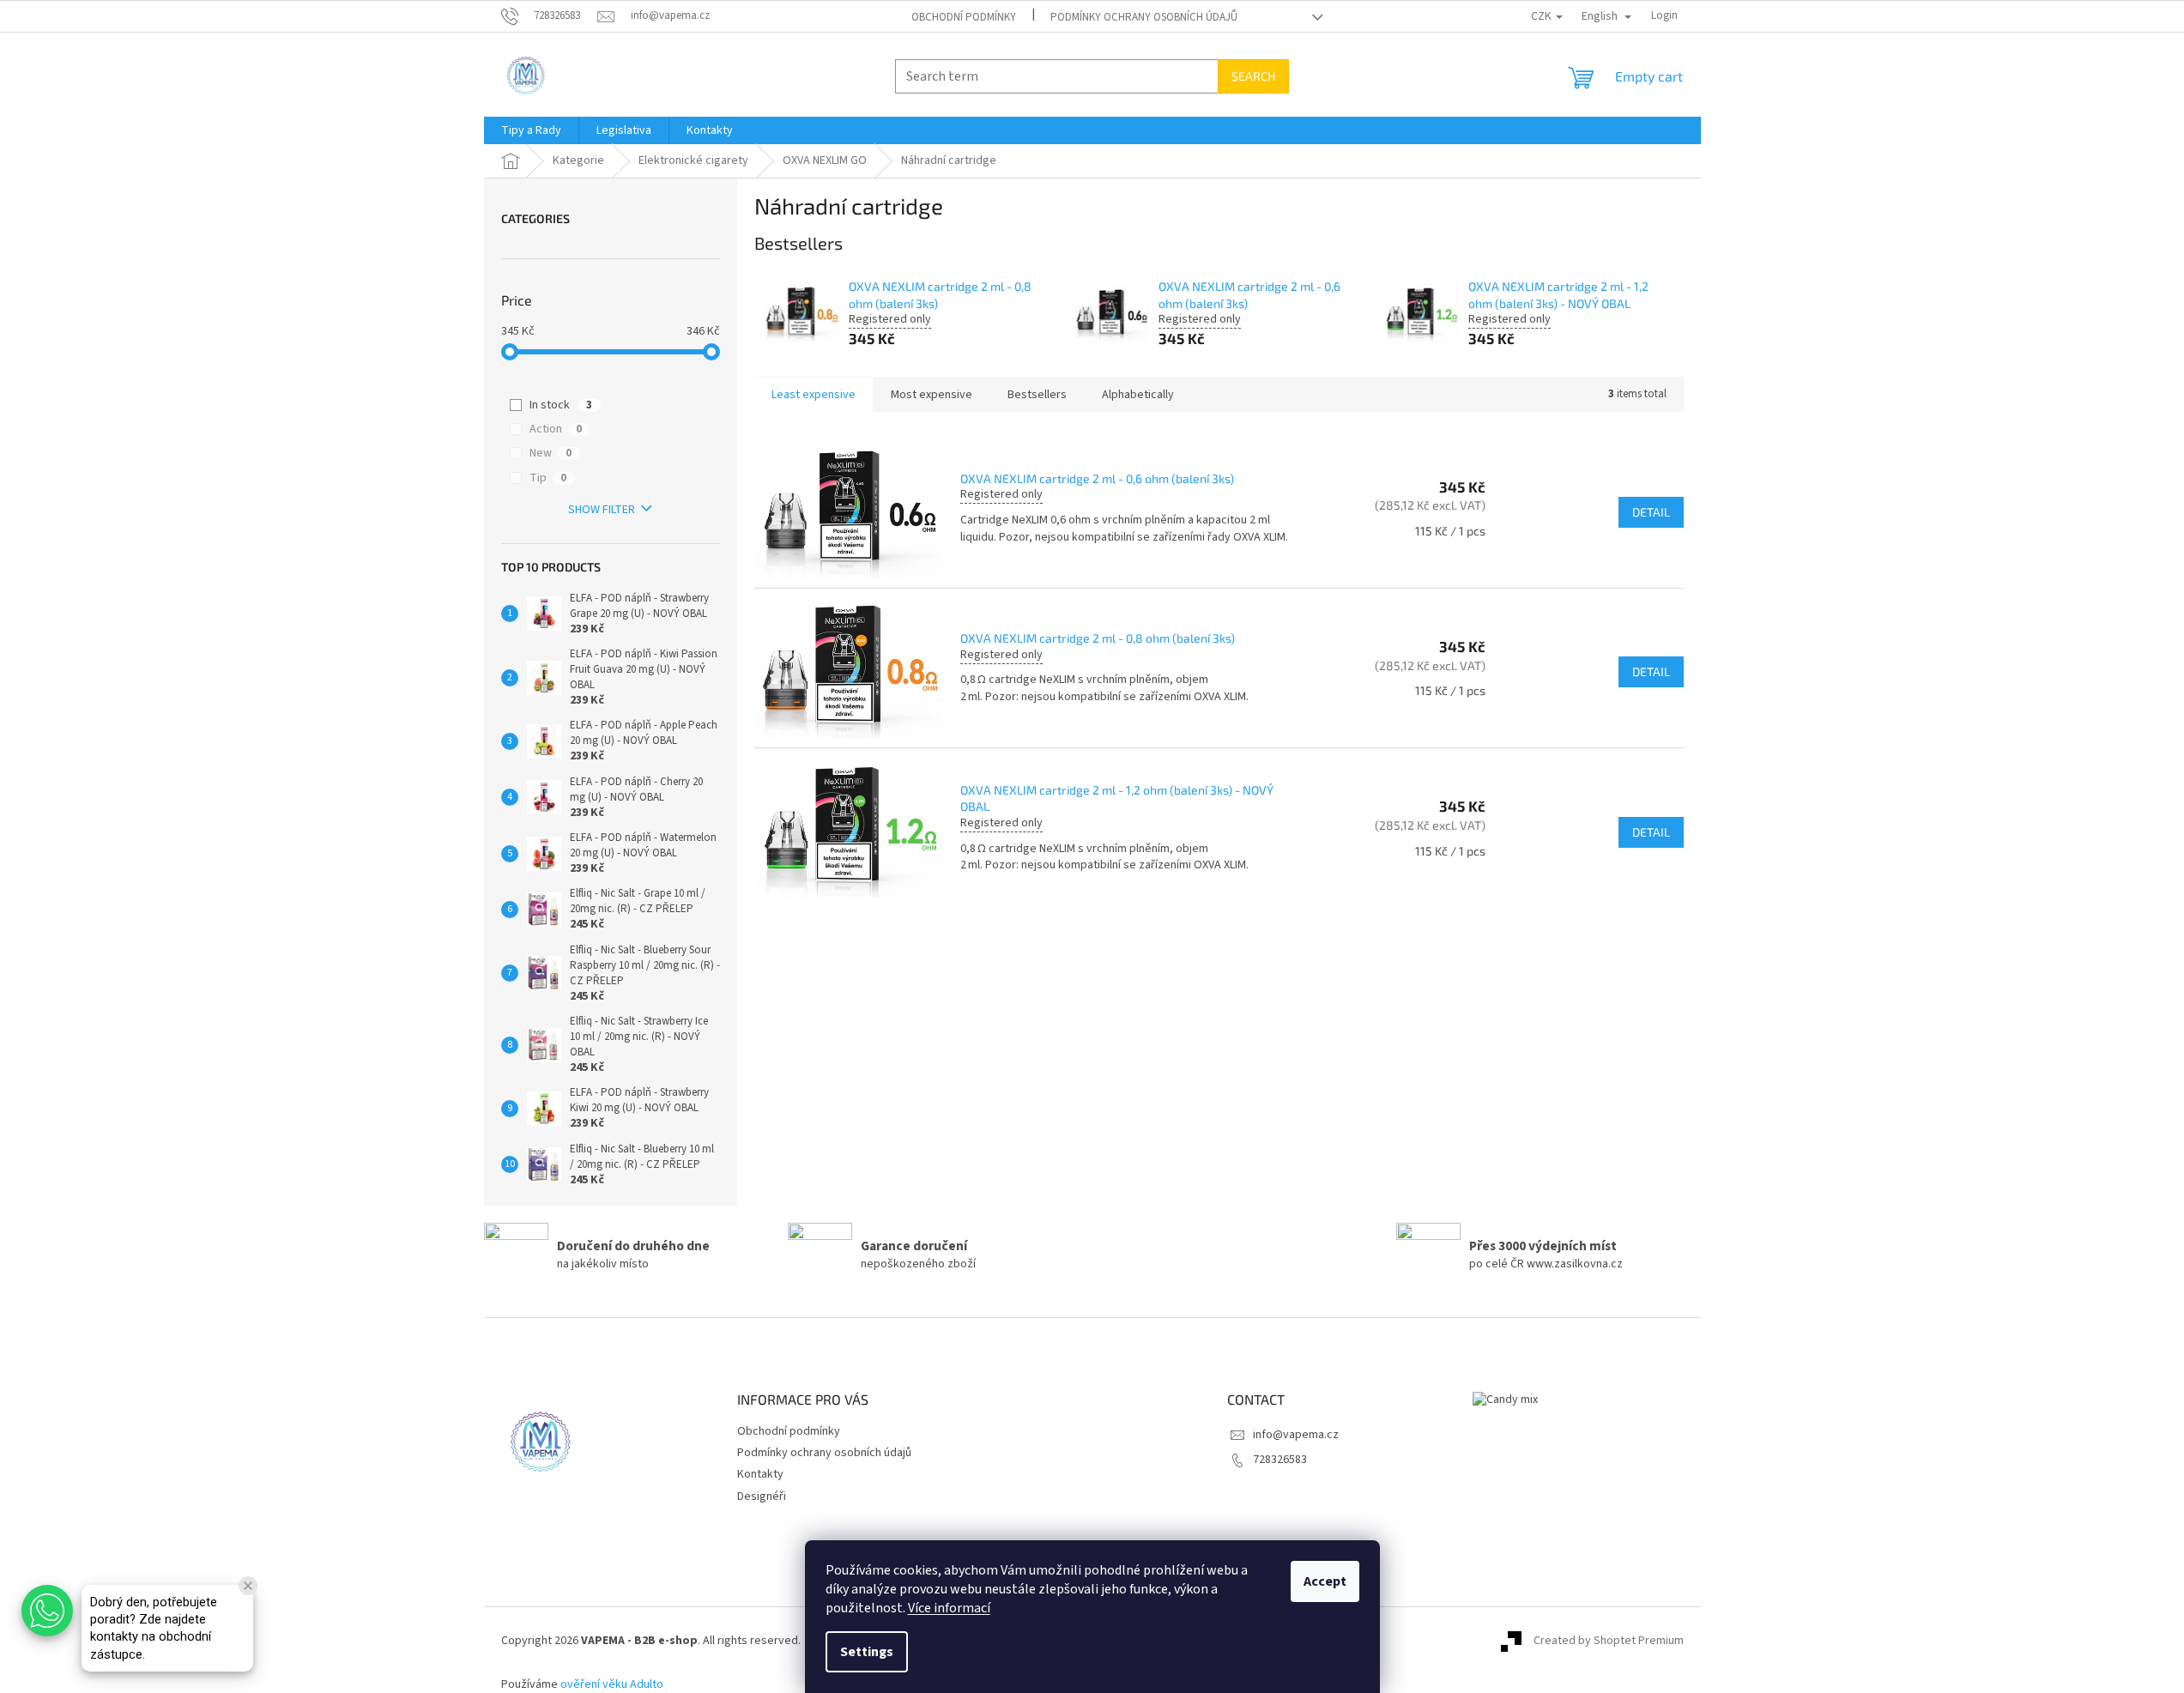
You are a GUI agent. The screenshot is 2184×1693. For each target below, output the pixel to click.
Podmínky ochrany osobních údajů (1144, 17)
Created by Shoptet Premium (1609, 1641)
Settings (867, 1652)
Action (556, 429)
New (551, 453)
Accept (1325, 1581)
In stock (561, 405)
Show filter (602, 510)
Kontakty (760, 1474)
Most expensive (932, 395)
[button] (47, 1611)
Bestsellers (1037, 395)
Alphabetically (1138, 395)
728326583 (1280, 1460)
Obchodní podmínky (964, 17)
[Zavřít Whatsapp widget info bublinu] (248, 1586)
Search (1253, 76)
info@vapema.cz (1296, 1435)
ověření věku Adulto (612, 1684)
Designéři (762, 1496)
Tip (548, 478)
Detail (1651, 512)
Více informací (949, 1608)
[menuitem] (531, 130)
